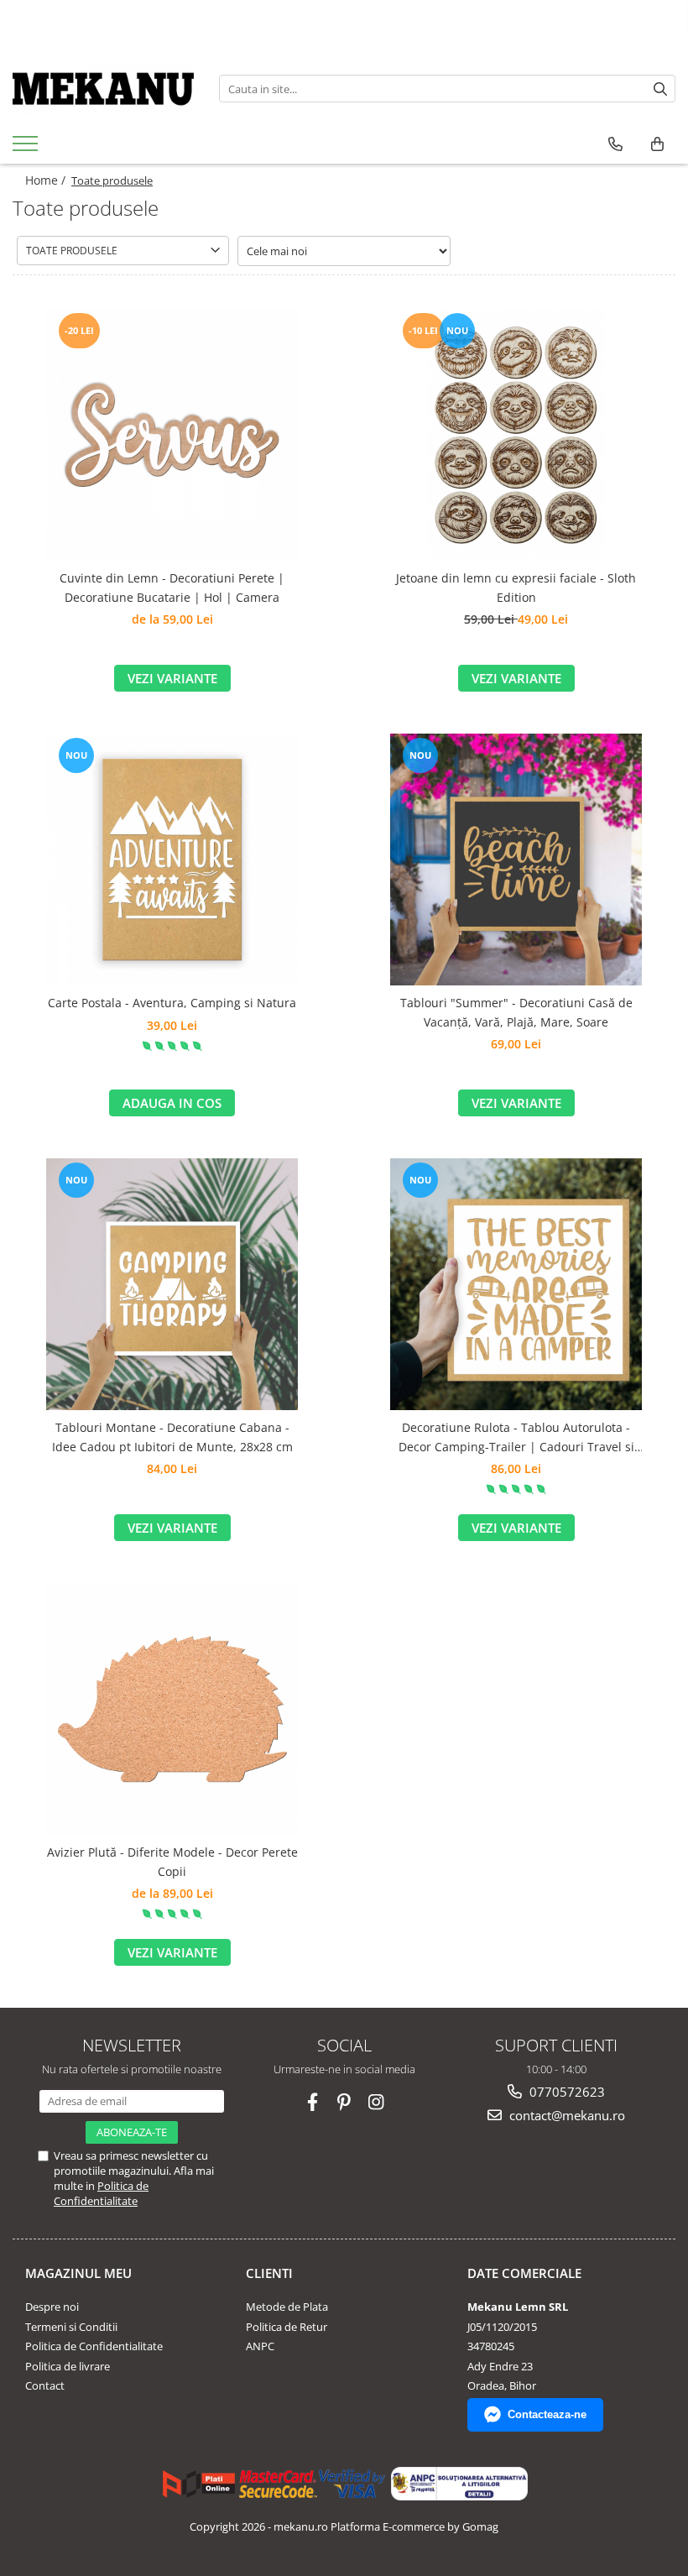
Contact (45, 2385)
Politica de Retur (287, 2327)
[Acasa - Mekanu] (103, 89)
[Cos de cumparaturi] (657, 144)
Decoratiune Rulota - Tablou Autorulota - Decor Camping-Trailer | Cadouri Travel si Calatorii (516, 1438)
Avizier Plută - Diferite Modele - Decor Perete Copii (172, 1861)
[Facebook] (313, 2102)
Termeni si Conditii (71, 2327)
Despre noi (52, 2307)
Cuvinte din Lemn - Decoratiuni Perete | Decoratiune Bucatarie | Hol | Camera (172, 587)
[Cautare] (660, 89)
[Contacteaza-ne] (615, 144)
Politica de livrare (68, 2366)
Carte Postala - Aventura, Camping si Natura (172, 1003)
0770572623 (566, 2092)
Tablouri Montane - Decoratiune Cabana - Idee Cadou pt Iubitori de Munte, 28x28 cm (172, 1437)
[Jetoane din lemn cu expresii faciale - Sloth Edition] (516, 435)
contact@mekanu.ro (566, 2115)
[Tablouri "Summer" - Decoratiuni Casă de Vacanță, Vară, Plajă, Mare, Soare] (516, 860)
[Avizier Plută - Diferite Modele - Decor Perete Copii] (172, 1709)
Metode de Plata (287, 2307)
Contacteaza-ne (547, 2414)
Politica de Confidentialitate (101, 2193)
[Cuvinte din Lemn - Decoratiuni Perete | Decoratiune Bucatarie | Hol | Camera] (172, 435)
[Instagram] (376, 2102)
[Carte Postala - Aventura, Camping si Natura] (172, 860)
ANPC (260, 2346)
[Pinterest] (344, 2102)
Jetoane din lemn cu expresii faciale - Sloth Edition (516, 587)
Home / (47, 180)
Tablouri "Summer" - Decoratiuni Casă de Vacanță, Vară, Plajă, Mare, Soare (516, 1012)
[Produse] (27, 149)
